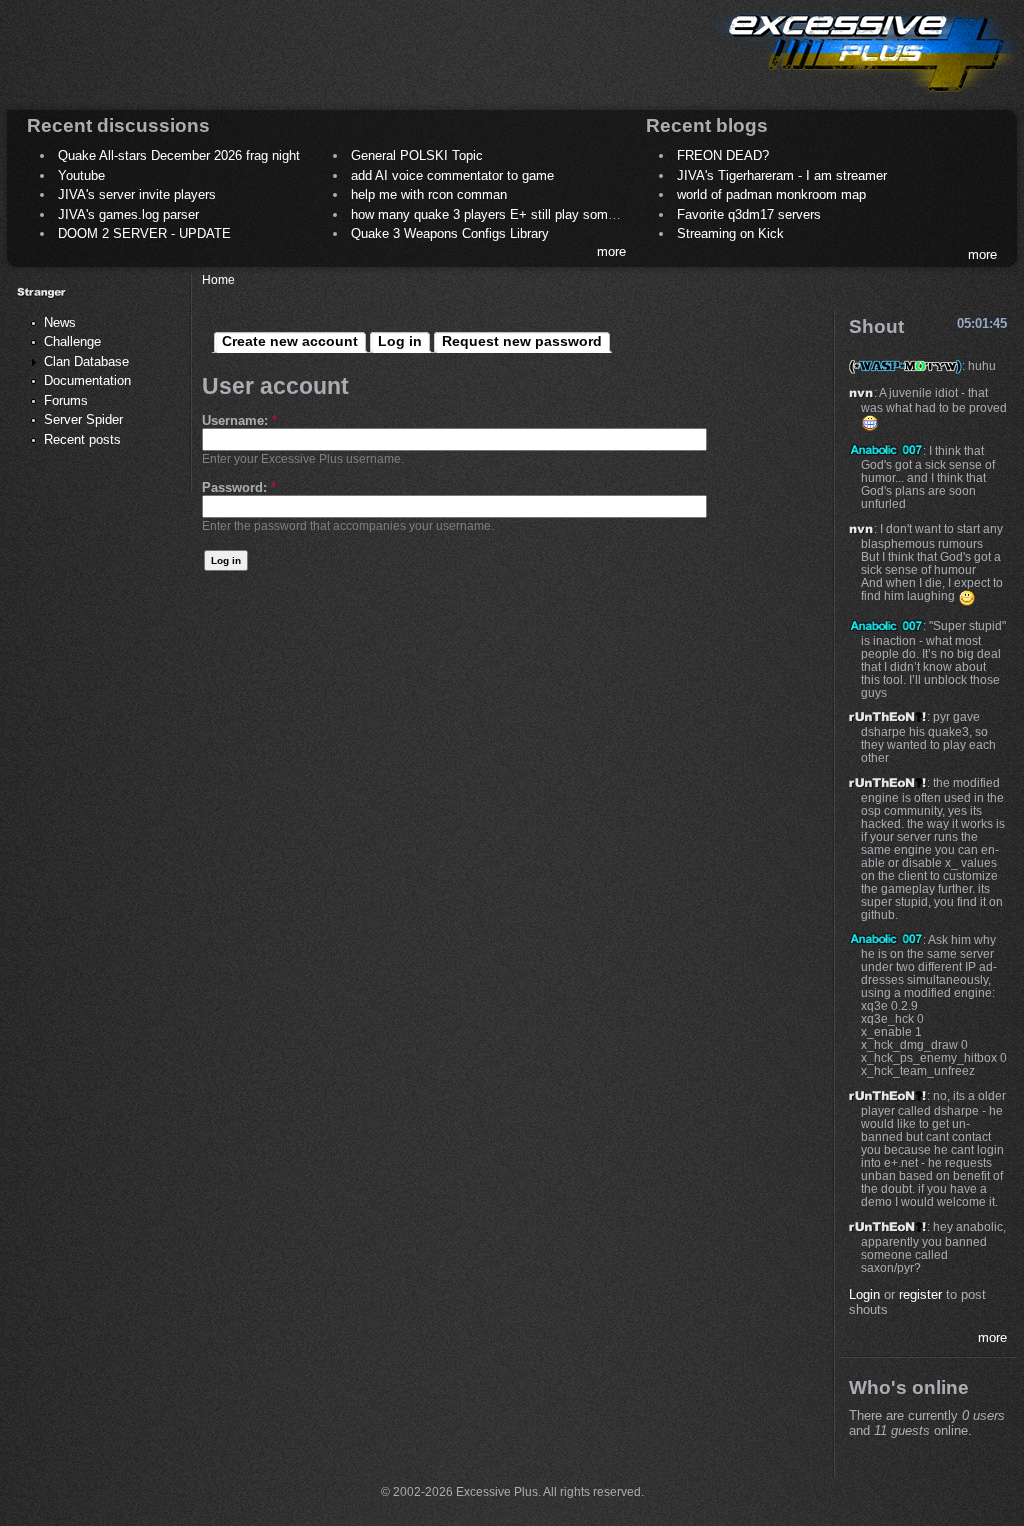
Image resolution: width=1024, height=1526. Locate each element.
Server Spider (83, 419)
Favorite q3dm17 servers (749, 214)
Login (864, 1294)
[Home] (864, 95)
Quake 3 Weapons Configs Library (450, 233)
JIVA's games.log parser (128, 214)
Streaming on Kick (730, 233)
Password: (239, 487)
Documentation (87, 380)
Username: (239, 420)
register (920, 1294)
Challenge (72, 341)
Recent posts (82, 439)
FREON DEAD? (723, 155)
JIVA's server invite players (137, 194)
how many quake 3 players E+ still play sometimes (499, 214)
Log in (400, 341)
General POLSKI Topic (417, 155)
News (60, 322)
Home (218, 279)
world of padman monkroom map (771, 194)
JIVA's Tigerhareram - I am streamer (782, 175)
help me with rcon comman (429, 194)
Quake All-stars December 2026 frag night (179, 155)
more (611, 251)
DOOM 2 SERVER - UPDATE (144, 233)
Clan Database (86, 361)
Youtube (81, 175)
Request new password (522, 341)
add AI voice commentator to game (452, 175)
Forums (66, 400)
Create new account (290, 341)
